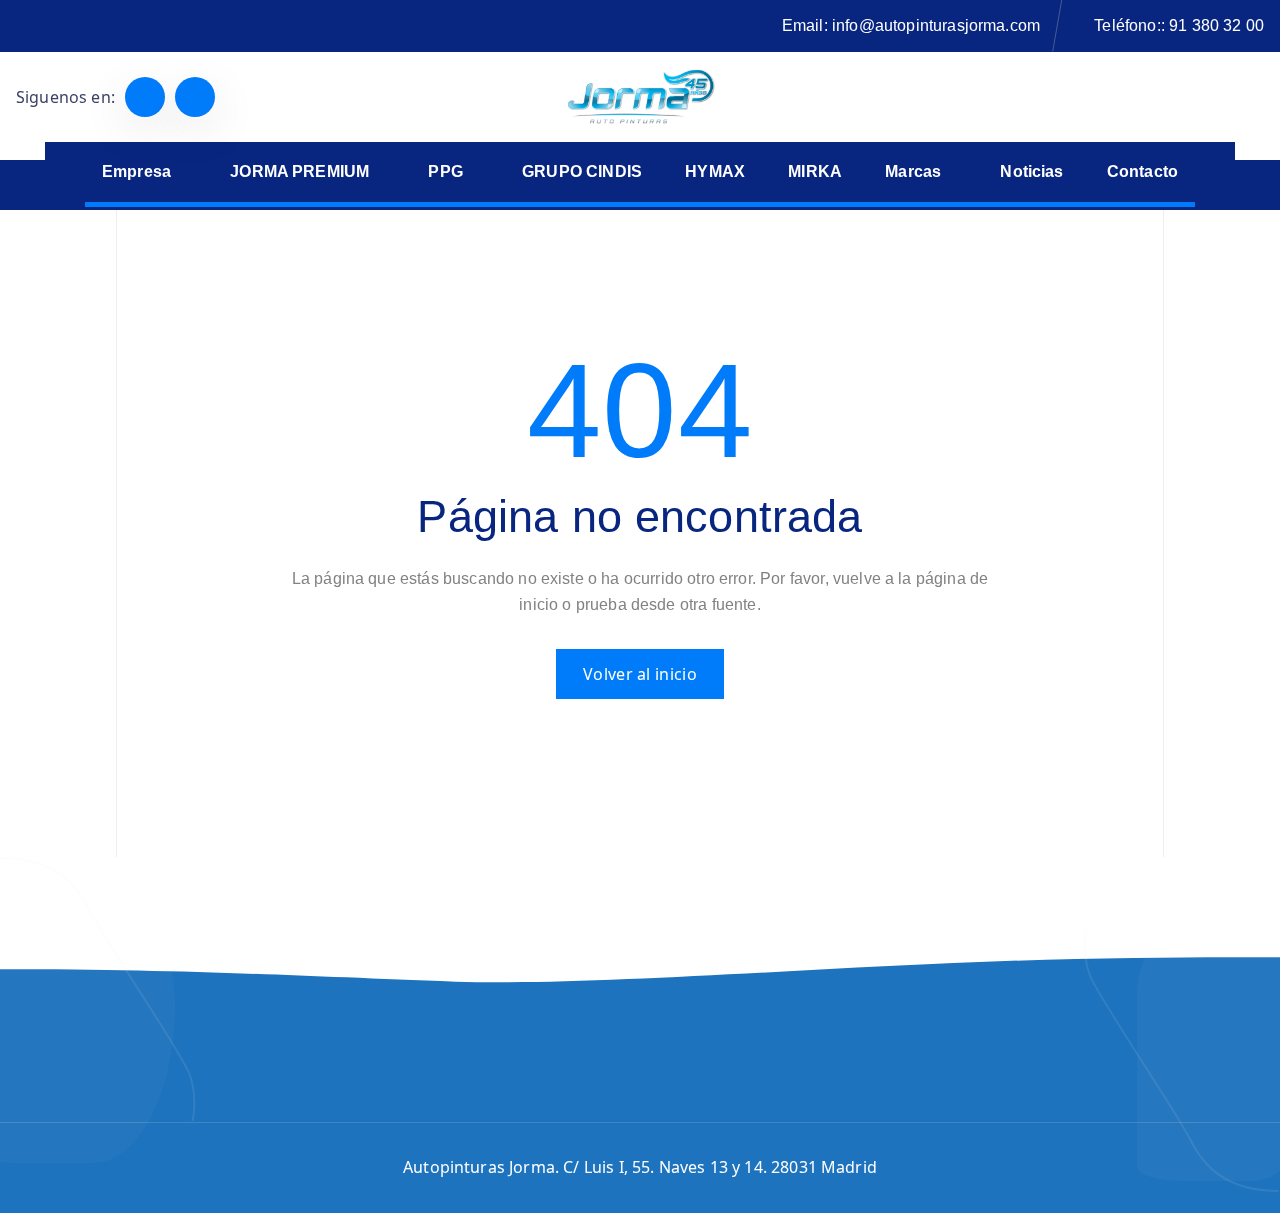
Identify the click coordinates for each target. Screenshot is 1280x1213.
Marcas (913, 171)
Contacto (1142, 171)
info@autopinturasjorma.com (936, 25)
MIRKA (815, 171)
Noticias (1031, 171)
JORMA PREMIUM (299, 171)
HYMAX (715, 171)
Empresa (136, 171)
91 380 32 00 (1216, 25)
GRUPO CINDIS (582, 171)
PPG (445, 171)
